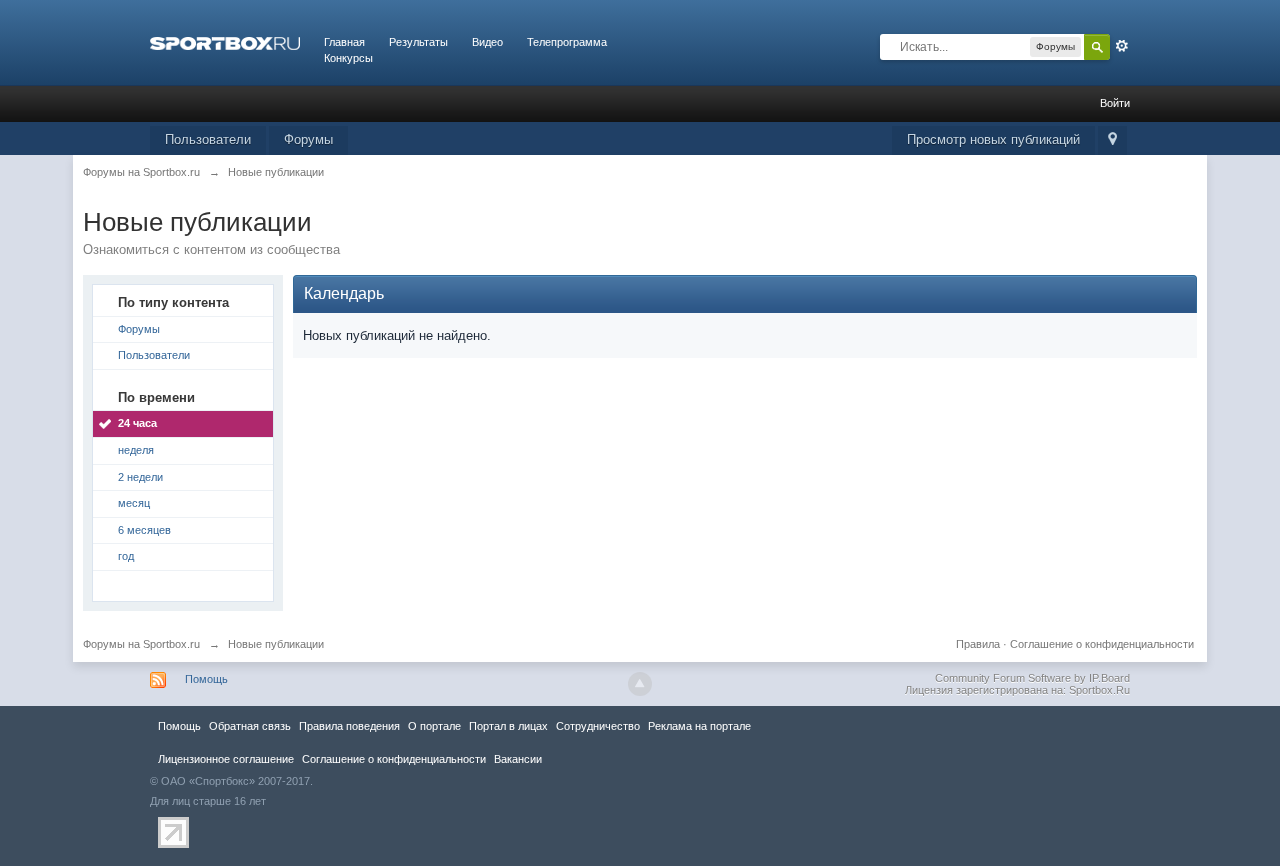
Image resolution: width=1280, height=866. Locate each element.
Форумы (308, 139)
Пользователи (208, 139)
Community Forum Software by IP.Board (1032, 678)
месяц (134, 503)
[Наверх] (640, 684)
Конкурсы (348, 58)
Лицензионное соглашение (226, 759)
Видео (487, 42)
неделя (136, 450)
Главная (344, 42)
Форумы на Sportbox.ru (141, 644)
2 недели (140, 477)
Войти (1115, 103)
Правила (978, 644)
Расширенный (1122, 46)
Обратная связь (250, 726)
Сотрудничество (598, 726)
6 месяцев (144, 530)
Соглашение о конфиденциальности (1102, 644)
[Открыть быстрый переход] (1112, 140)
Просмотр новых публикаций (993, 139)
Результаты (418, 42)
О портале (434, 726)
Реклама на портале (699, 726)
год (126, 556)
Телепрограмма (567, 42)
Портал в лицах (508, 726)
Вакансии (518, 759)
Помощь (206, 679)
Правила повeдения (349, 726)
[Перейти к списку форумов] (225, 42)
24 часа (137, 423)
